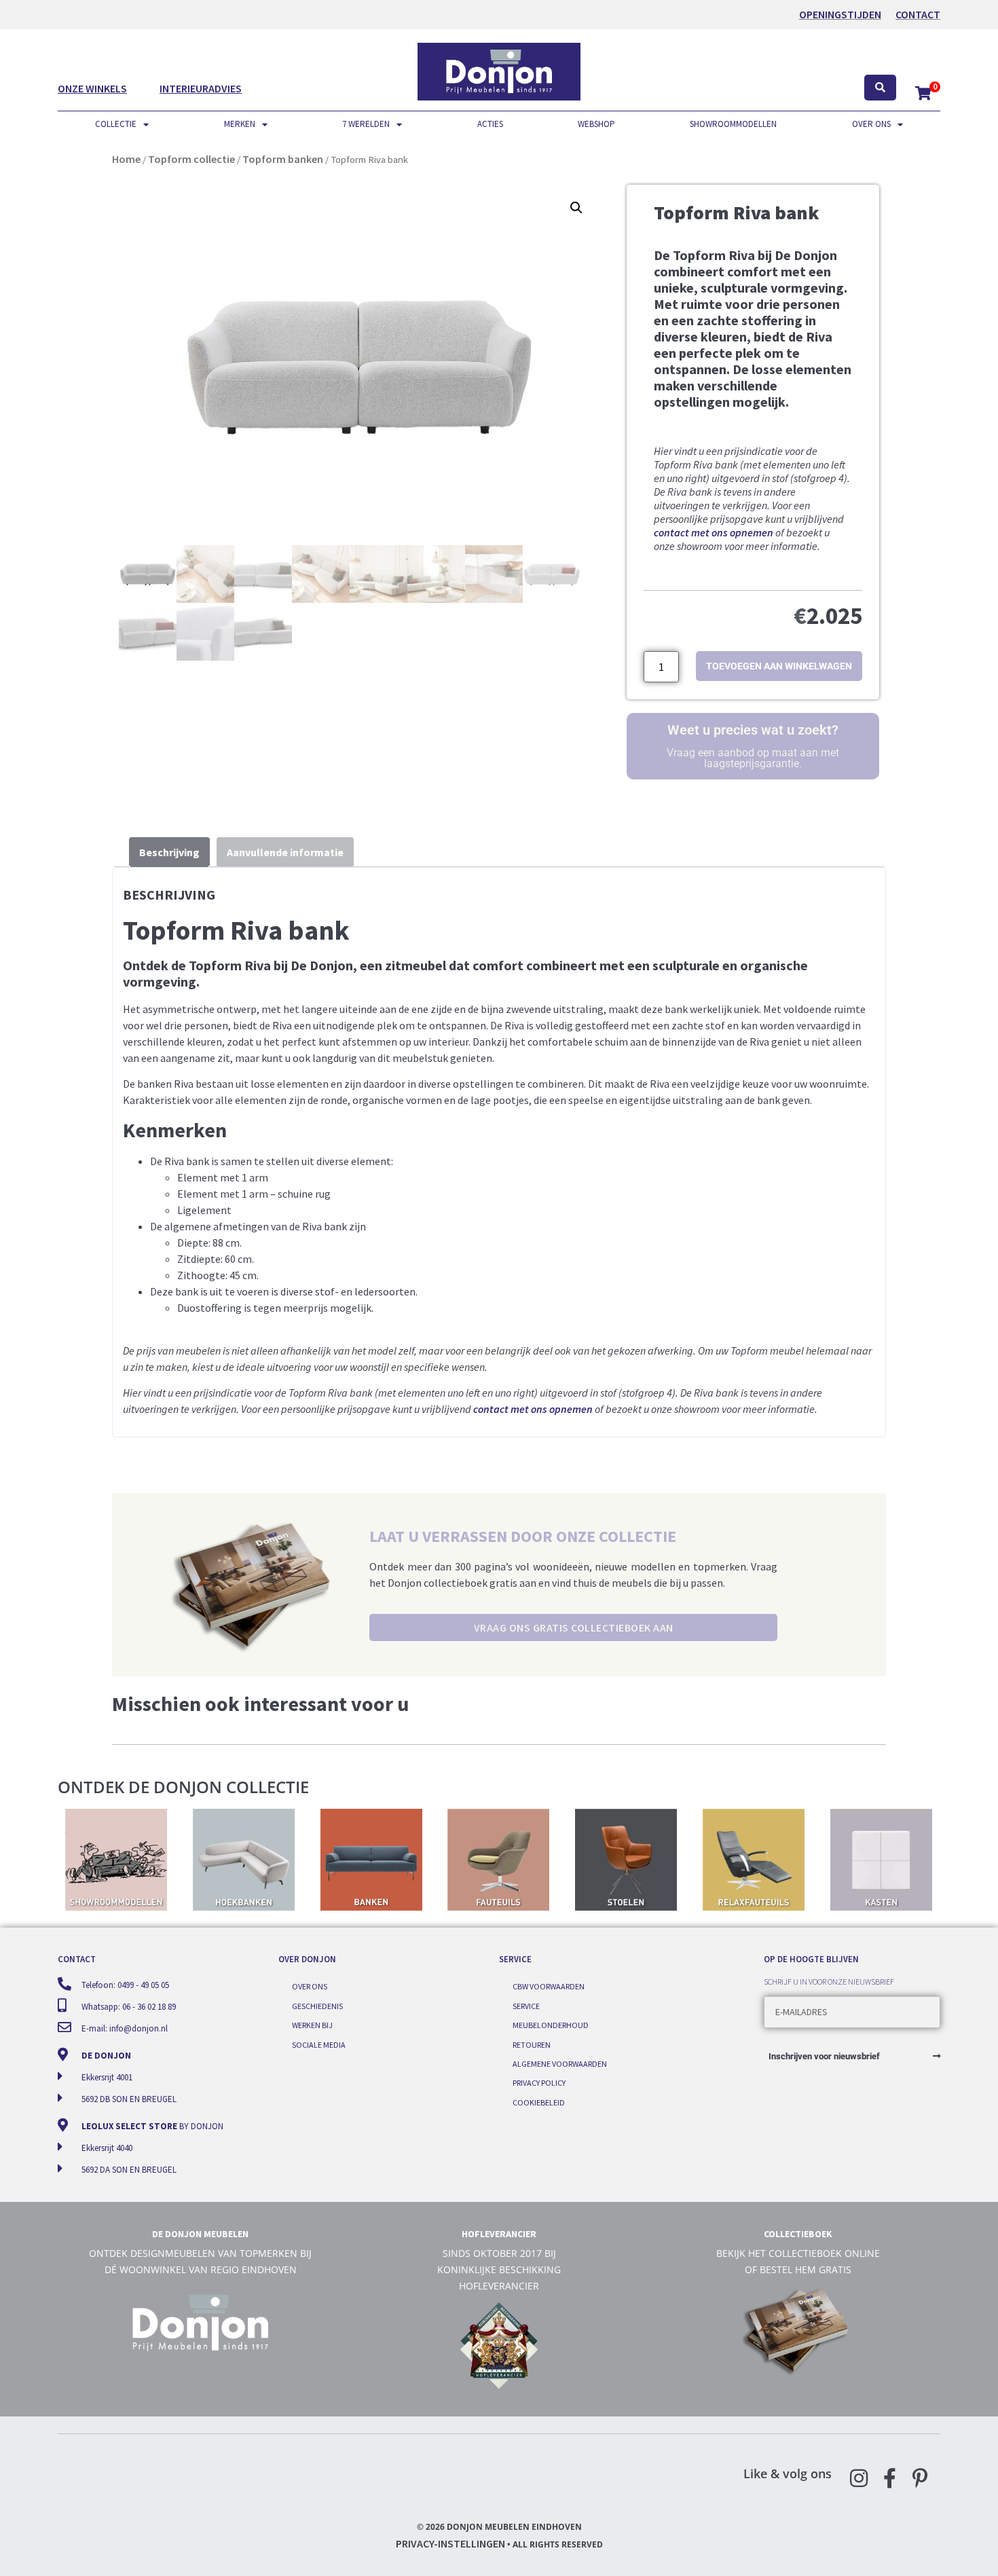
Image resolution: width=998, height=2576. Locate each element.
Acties (490, 124)
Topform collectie (191, 159)
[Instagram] (859, 2478)
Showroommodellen (733, 124)
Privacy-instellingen (450, 2543)
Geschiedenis (317, 2006)
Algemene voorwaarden (560, 2064)
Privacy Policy (539, 2083)
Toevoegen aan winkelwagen (779, 666)
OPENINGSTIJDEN (840, 14)
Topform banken (283, 159)
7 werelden (366, 124)
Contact (918, 14)
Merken (240, 124)
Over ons (871, 124)
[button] (576, 208)
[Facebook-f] (889, 2478)
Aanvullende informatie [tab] (285, 852)
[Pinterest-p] (920, 2478)
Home (126, 159)
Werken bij (312, 2025)
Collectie (116, 124)
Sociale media (319, 2045)
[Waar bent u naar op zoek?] (880, 88)
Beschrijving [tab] (169, 852)
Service (526, 2006)
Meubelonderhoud (551, 2025)
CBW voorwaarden (549, 1986)
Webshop (596, 124)
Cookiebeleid (539, 2102)
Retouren (532, 2045)
